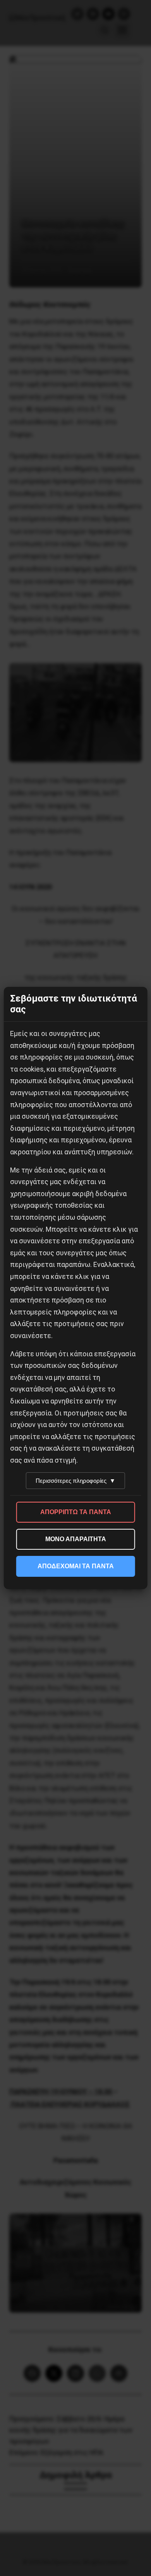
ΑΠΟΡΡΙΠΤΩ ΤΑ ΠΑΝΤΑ (76, 1512)
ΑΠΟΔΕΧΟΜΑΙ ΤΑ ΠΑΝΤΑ (76, 1566)
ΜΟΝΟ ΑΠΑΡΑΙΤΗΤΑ (76, 1539)
